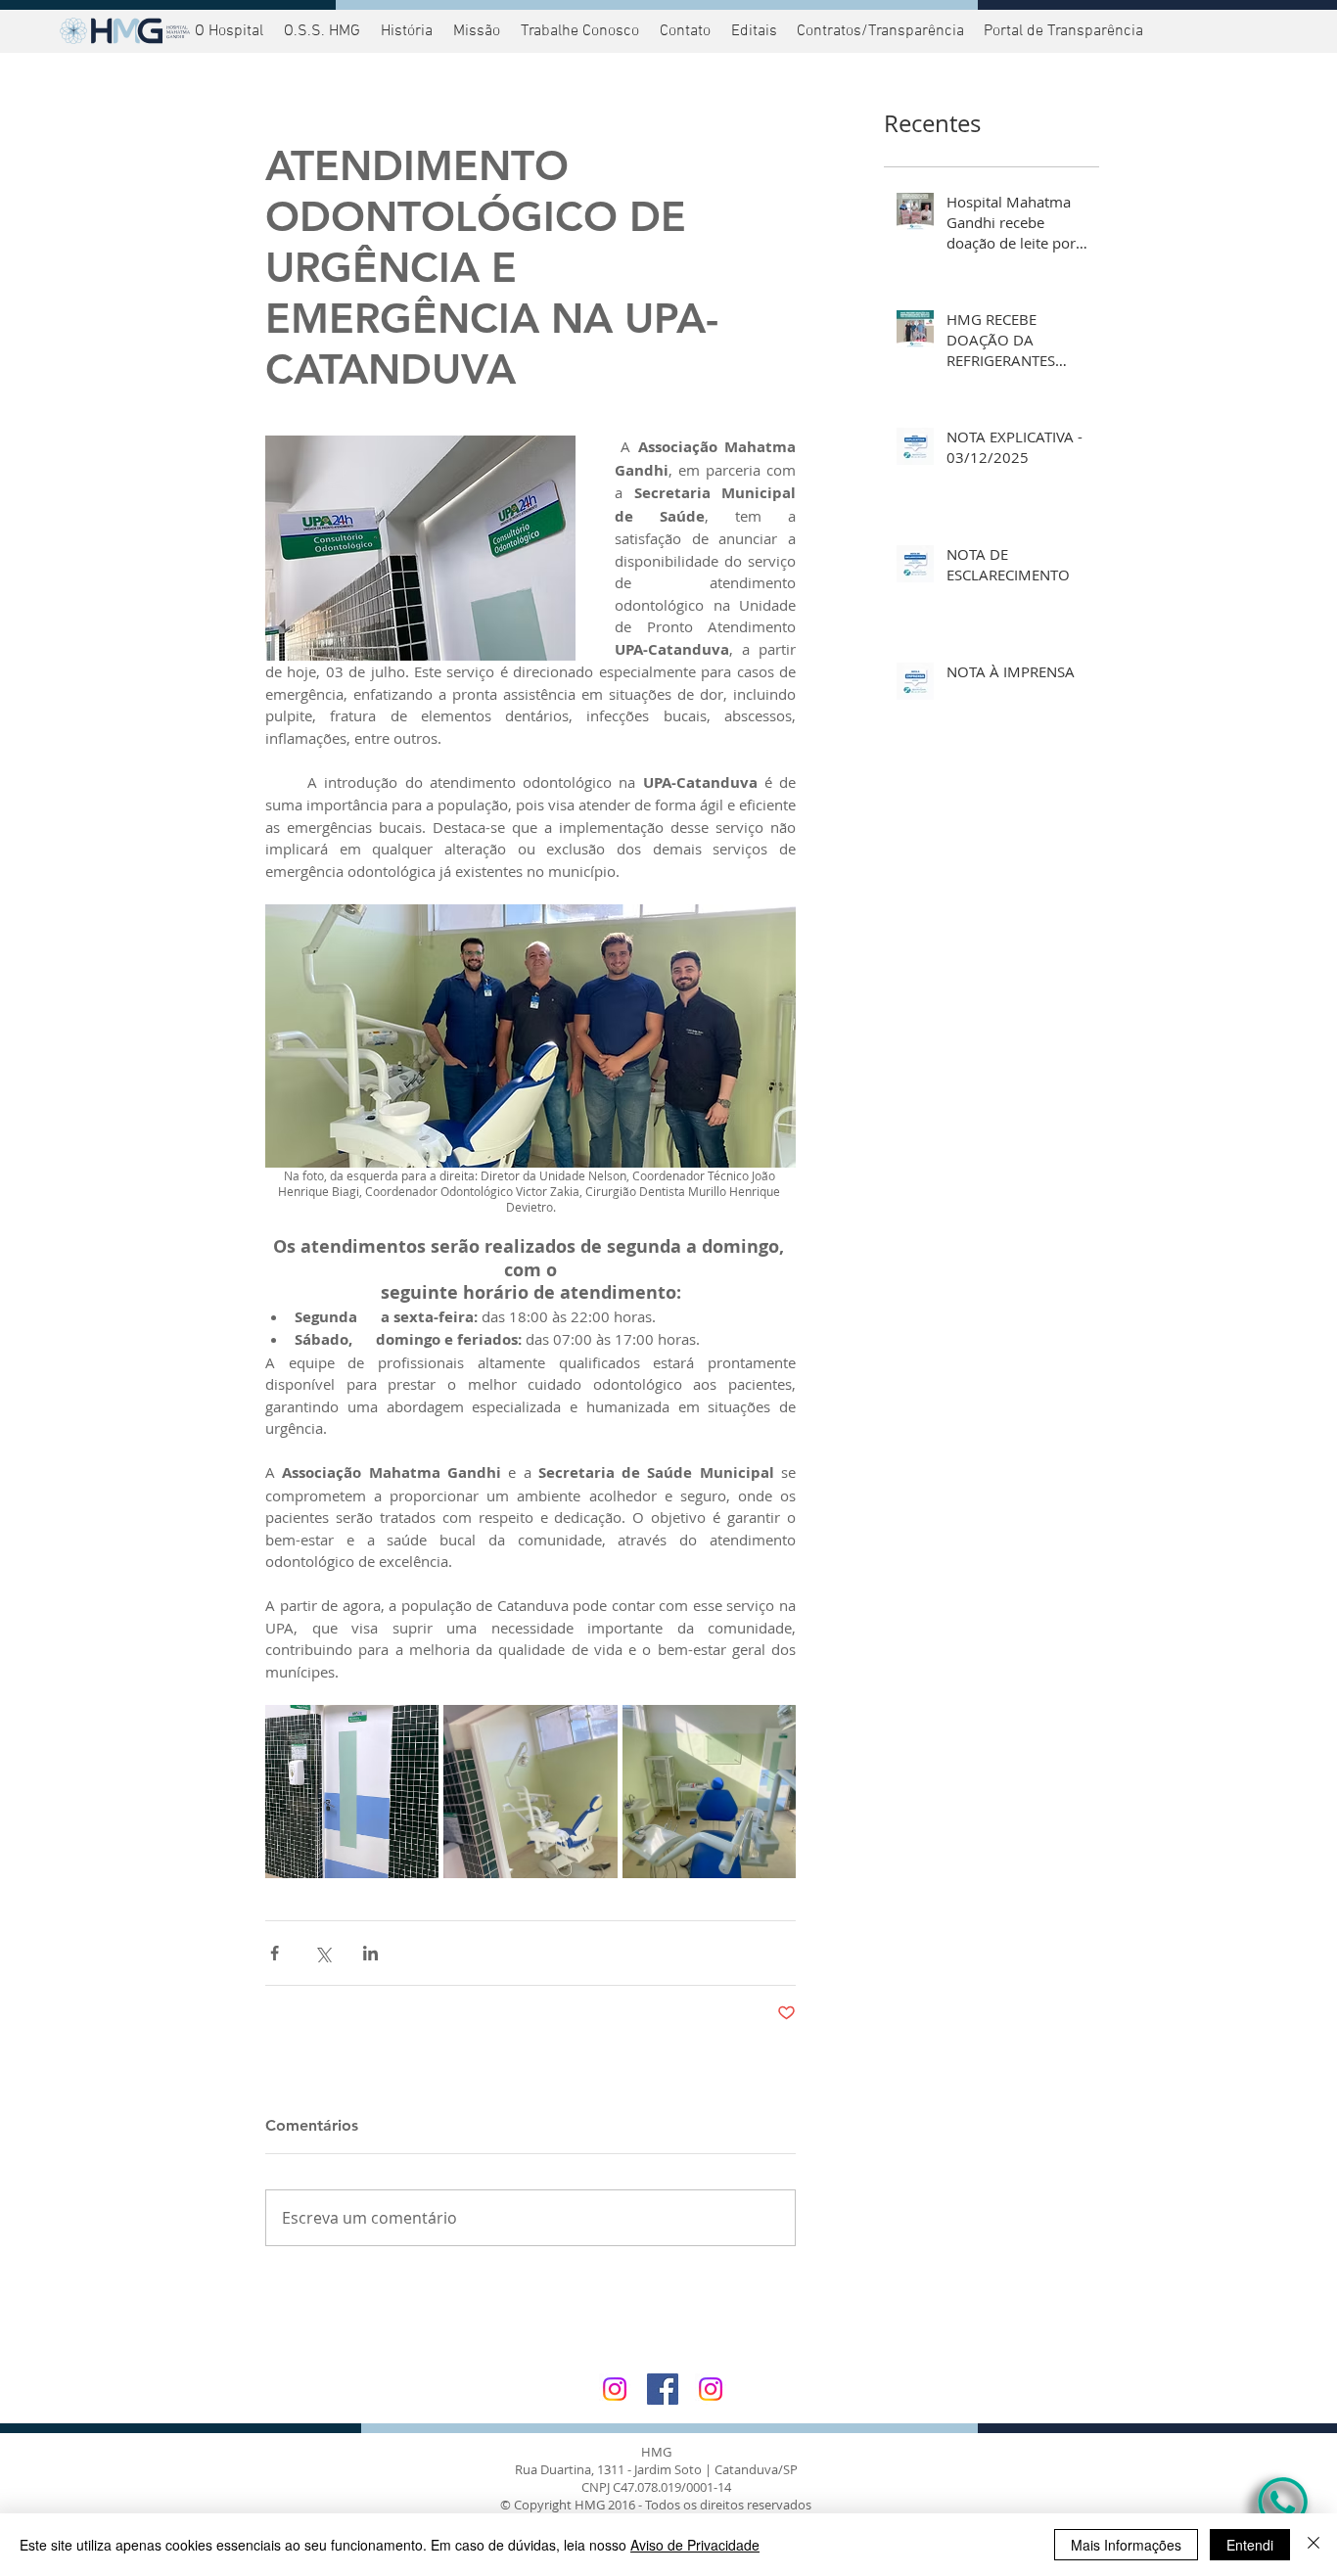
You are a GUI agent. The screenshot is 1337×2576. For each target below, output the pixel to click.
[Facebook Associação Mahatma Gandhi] (663, 2389)
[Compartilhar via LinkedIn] (370, 1953)
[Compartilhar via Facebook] (275, 1953)
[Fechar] (1314, 2545)
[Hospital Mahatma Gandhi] (615, 2389)
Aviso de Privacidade (695, 2545)
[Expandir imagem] (352, 1792)
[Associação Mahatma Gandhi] (711, 2389)
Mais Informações (1126, 2545)
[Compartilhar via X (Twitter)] (323, 1953)
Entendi (1250, 2545)
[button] (1061, 31)
